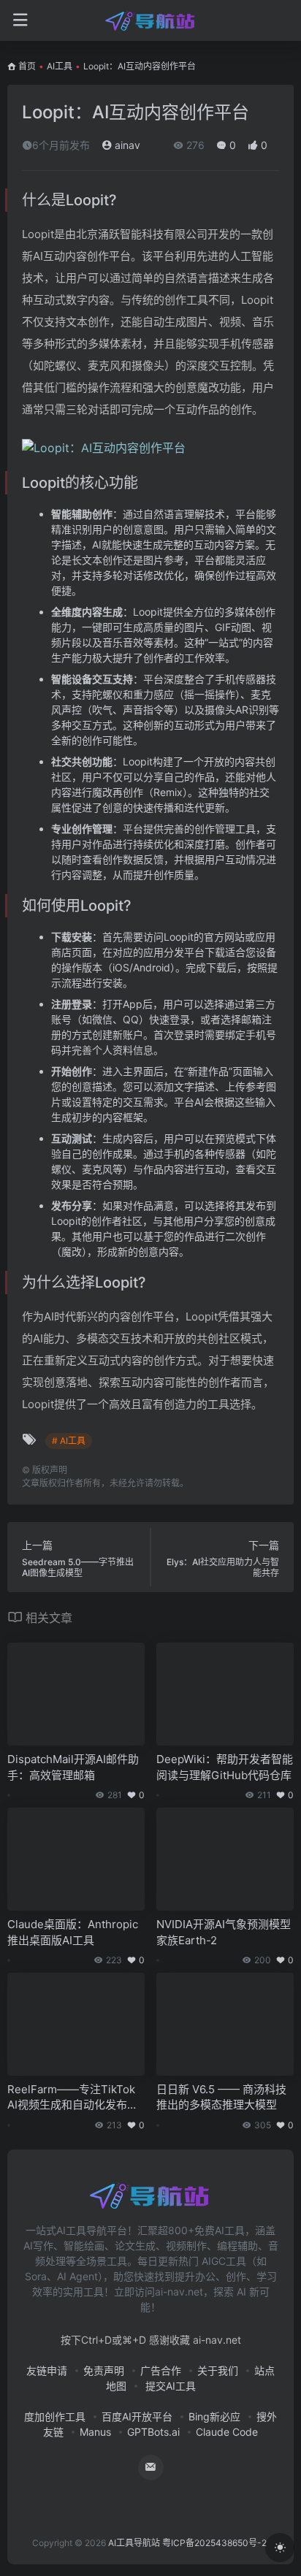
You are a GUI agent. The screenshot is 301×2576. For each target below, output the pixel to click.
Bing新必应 (214, 2416)
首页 (27, 66)
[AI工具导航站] (151, 20)
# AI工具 (69, 1441)
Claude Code (227, 2432)
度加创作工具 (55, 2416)
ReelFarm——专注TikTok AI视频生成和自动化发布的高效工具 (73, 2098)
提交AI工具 (169, 2386)
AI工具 (60, 66)
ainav (126, 145)
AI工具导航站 (134, 2543)
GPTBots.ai (153, 2432)
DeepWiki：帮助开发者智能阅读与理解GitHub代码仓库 (225, 1767)
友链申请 (47, 2370)
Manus (95, 2432)
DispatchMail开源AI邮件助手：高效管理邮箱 (73, 1767)
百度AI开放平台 (137, 2416)
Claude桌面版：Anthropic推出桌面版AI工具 (73, 1932)
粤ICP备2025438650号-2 (214, 2543)
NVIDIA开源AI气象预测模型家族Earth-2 (224, 1932)
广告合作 (161, 2370)
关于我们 (218, 2370)
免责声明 (104, 2370)
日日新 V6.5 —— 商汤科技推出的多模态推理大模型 (221, 2097)
